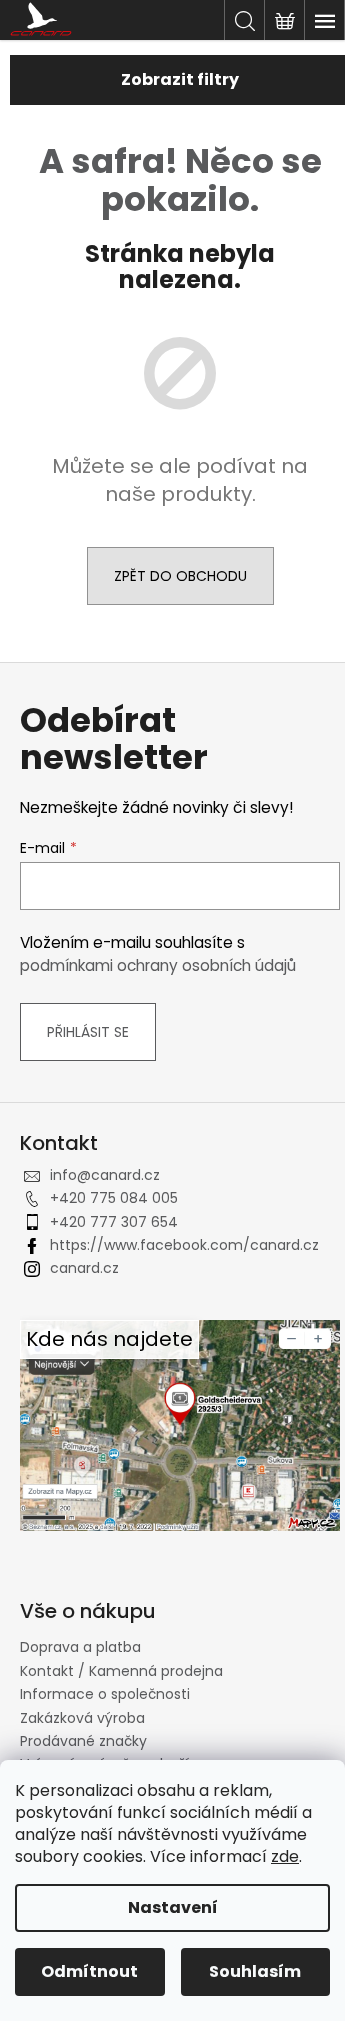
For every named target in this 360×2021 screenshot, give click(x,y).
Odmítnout (89, 1971)
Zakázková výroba (82, 1718)
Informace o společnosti (105, 1694)
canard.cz (84, 1268)
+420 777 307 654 (114, 1222)
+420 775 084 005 (114, 1198)
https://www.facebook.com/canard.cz (184, 1245)
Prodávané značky (83, 1741)
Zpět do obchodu (180, 576)
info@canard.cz (105, 1175)
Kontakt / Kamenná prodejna (121, 1671)
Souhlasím (255, 1971)
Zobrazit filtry (180, 79)
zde (285, 1856)
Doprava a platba (80, 1647)
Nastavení (173, 1907)
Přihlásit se (88, 1032)
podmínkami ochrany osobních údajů (158, 965)
